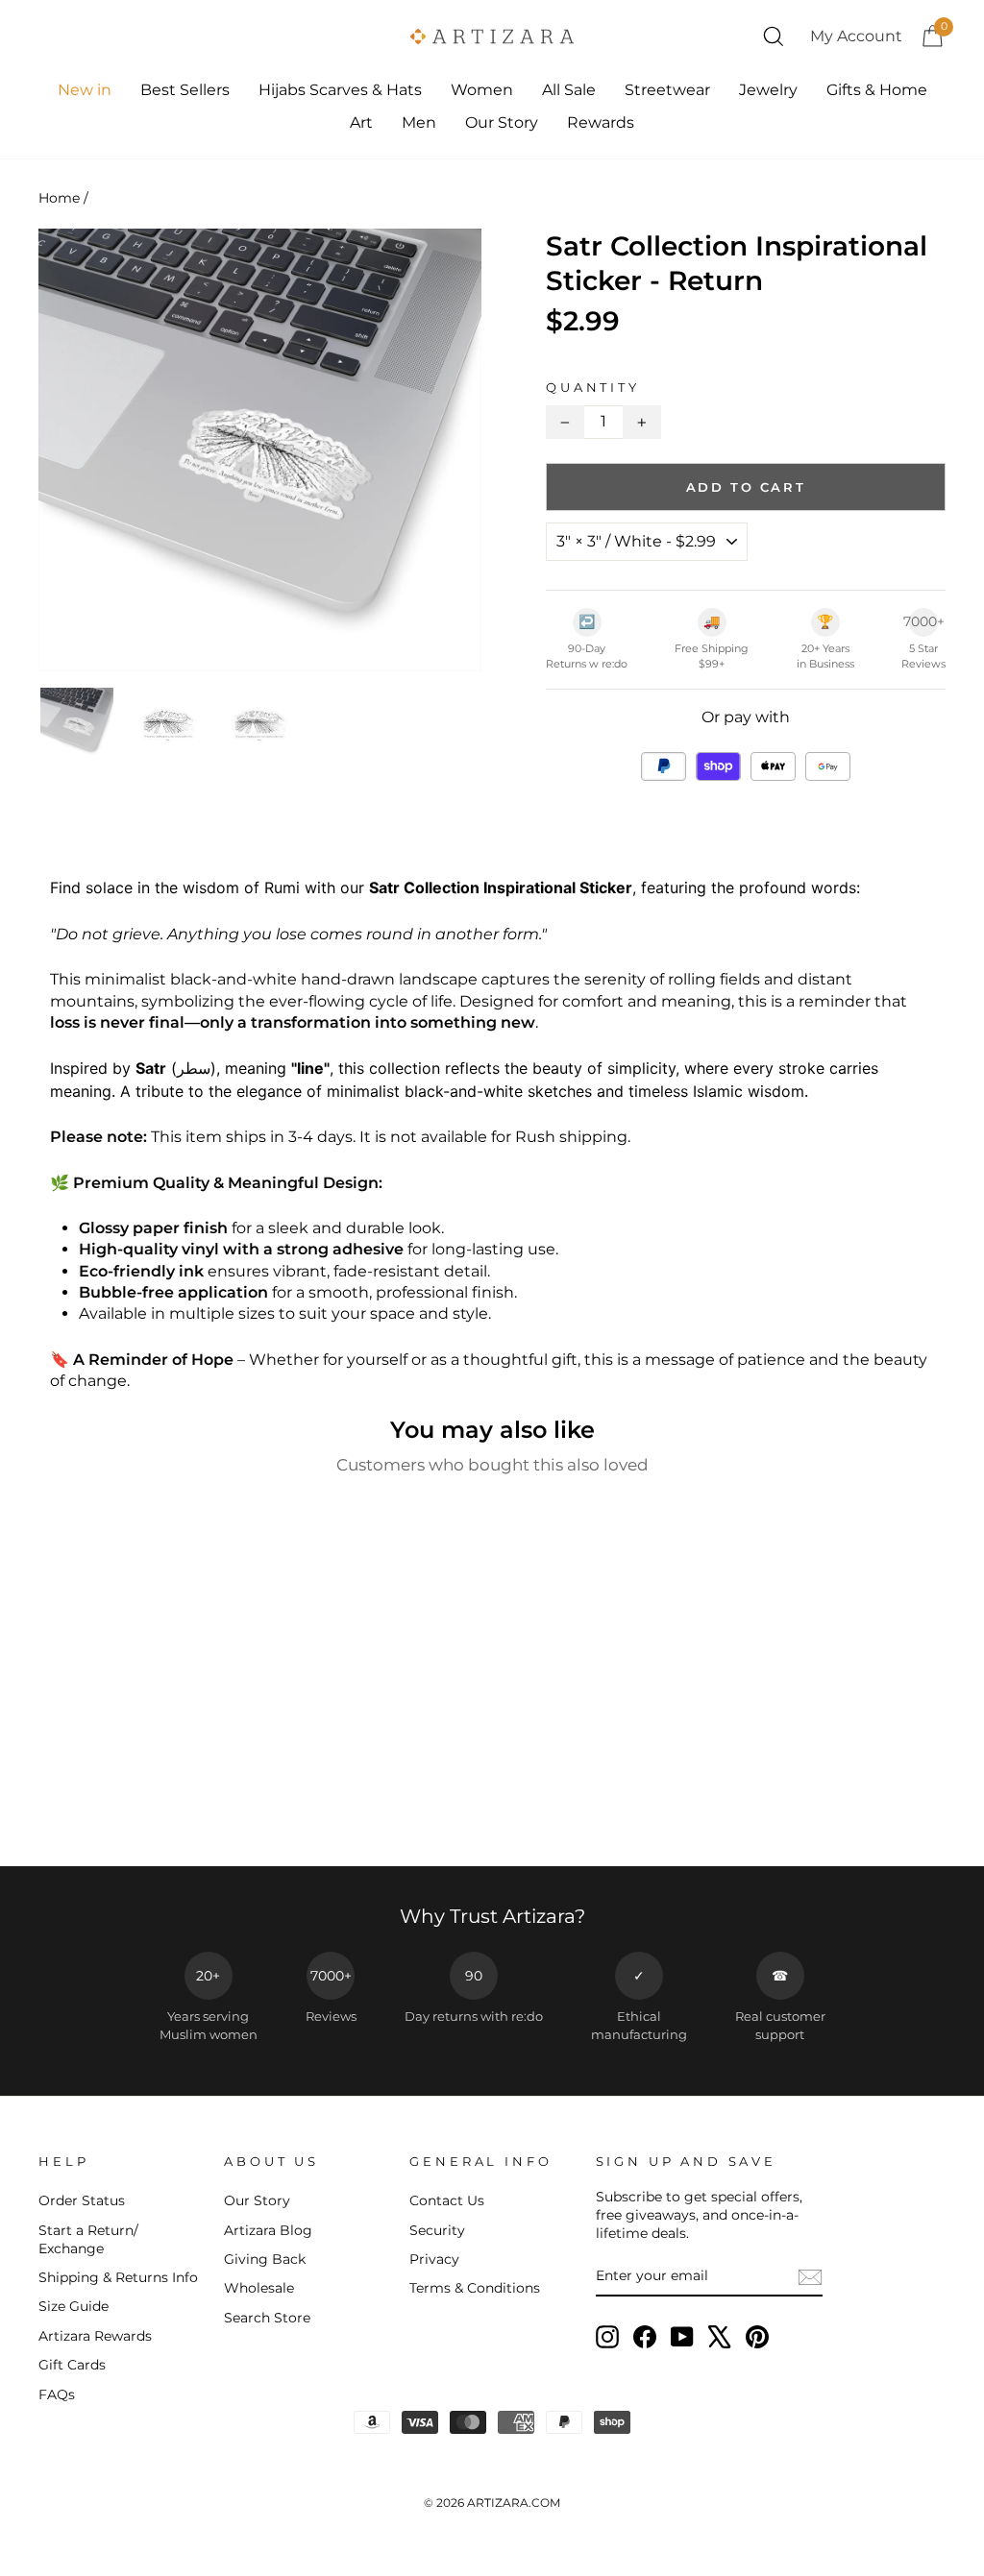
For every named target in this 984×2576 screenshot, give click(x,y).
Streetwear (667, 90)
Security (437, 2230)
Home (59, 198)
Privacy (434, 2259)
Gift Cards (72, 2365)
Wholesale (259, 2288)
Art (361, 122)
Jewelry (768, 90)
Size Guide (74, 2306)
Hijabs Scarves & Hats (340, 90)
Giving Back (265, 2259)
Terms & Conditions (475, 2288)
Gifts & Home (877, 90)
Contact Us (447, 2200)
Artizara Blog (268, 2230)
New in (85, 90)
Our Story (502, 122)
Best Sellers (185, 90)
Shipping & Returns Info (118, 2277)
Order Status (82, 2200)
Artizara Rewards (95, 2336)
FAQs (57, 2394)
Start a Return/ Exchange (88, 2239)
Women (482, 90)
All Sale (569, 90)
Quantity (593, 388)
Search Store (267, 2318)
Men (419, 122)
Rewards (601, 122)
